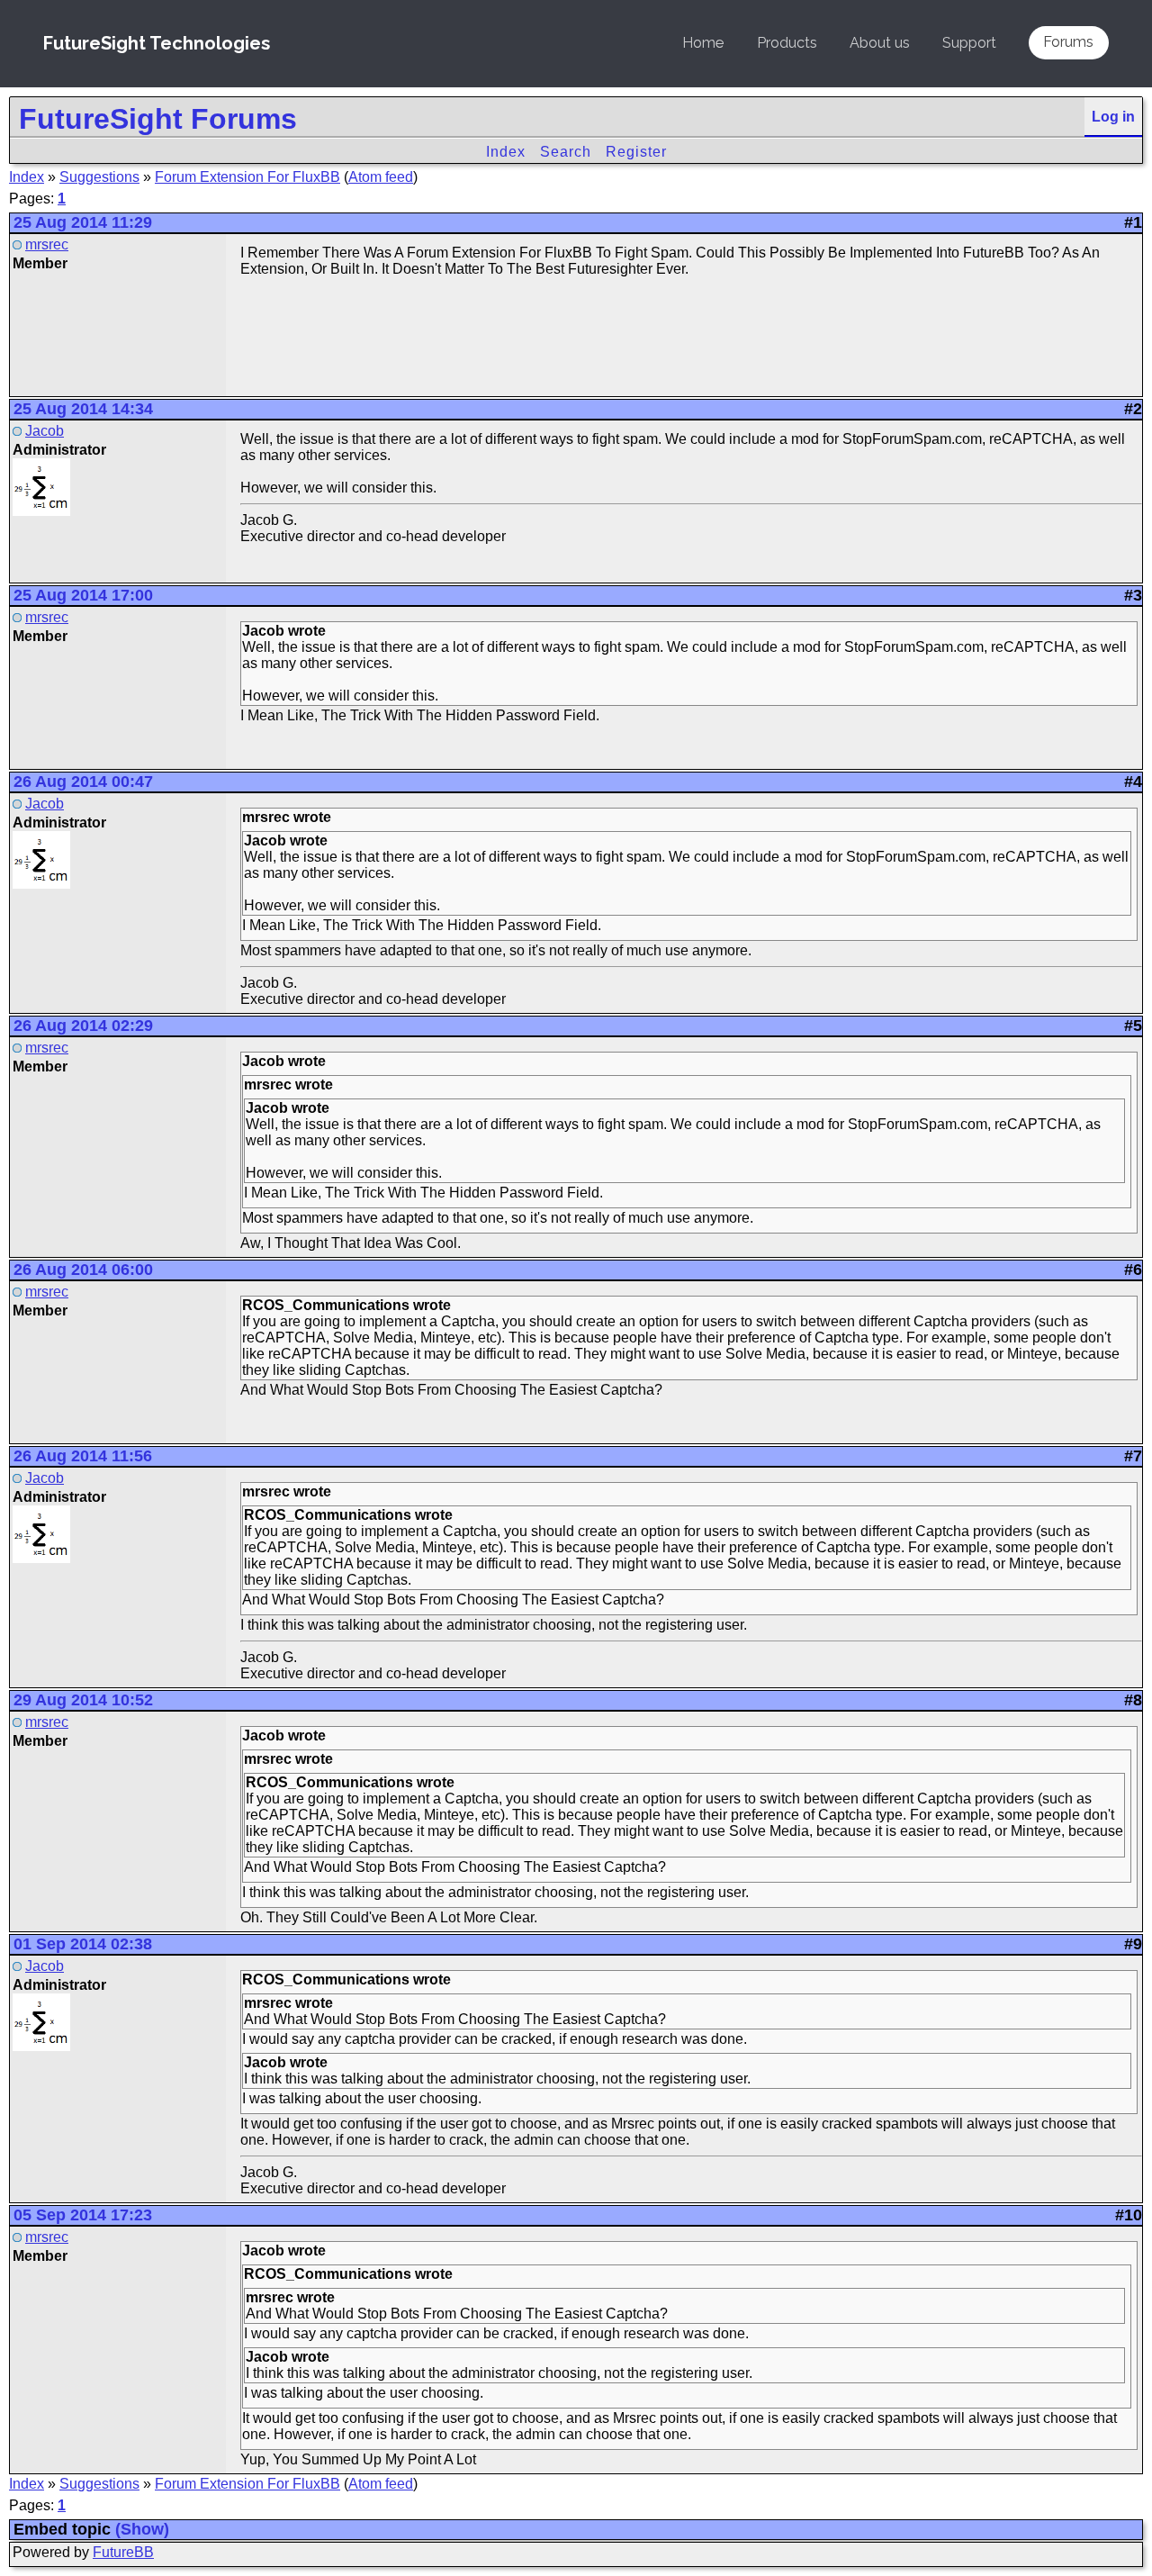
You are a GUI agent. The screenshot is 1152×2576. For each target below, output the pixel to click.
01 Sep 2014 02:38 (83, 1944)
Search (566, 152)
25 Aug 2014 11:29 (83, 222)
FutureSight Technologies (157, 43)
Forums (1068, 42)
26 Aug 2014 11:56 (83, 1456)
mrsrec (47, 244)
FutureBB (123, 2552)
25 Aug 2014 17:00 (83, 595)
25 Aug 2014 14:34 (83, 409)
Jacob (45, 431)
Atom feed (381, 177)
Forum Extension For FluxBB (247, 177)
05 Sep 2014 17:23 (83, 2215)
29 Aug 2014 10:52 (83, 1700)
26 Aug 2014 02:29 (83, 1026)
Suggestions (99, 177)
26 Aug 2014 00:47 (83, 782)
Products (787, 43)
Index (506, 152)
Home (703, 43)
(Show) (142, 2529)
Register (636, 152)
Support (969, 43)
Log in (1113, 117)
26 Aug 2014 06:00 (83, 1270)
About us (880, 43)
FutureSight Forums (158, 119)
